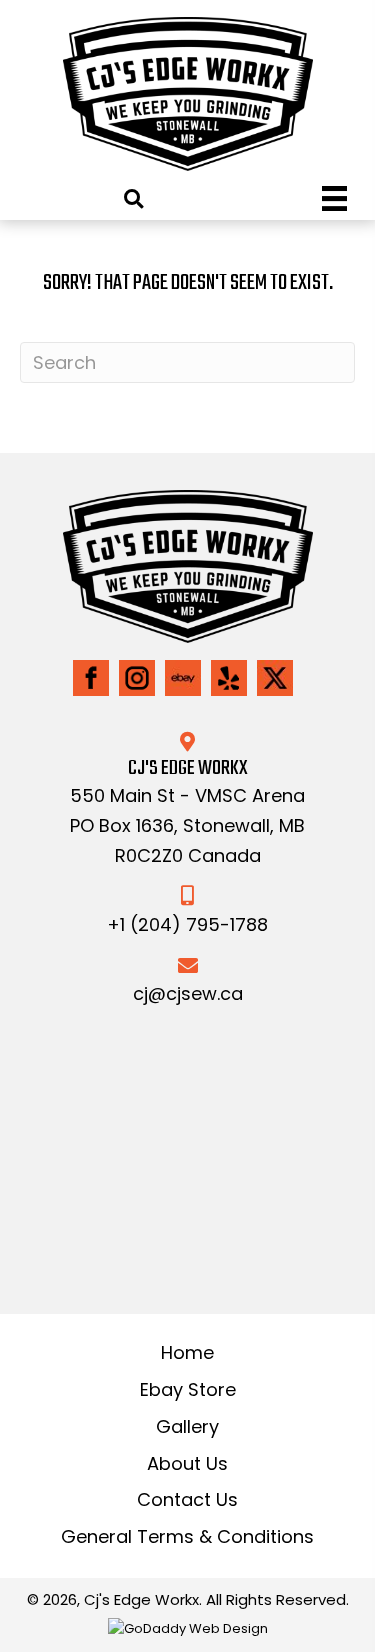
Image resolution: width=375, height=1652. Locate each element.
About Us (187, 1463)
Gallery (187, 1426)
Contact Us (187, 1499)
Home (187, 1352)
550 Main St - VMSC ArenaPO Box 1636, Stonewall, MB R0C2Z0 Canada (187, 825)
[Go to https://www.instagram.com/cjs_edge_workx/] (137, 678)
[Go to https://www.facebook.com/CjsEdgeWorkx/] (91, 678)
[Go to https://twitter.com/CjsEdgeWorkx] (275, 678)
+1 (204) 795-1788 (187, 924)
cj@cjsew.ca (188, 993)
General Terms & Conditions (187, 1536)
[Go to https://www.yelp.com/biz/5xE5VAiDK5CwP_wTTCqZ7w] (229, 678)
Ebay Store (188, 1389)
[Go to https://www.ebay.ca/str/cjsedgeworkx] (183, 678)
